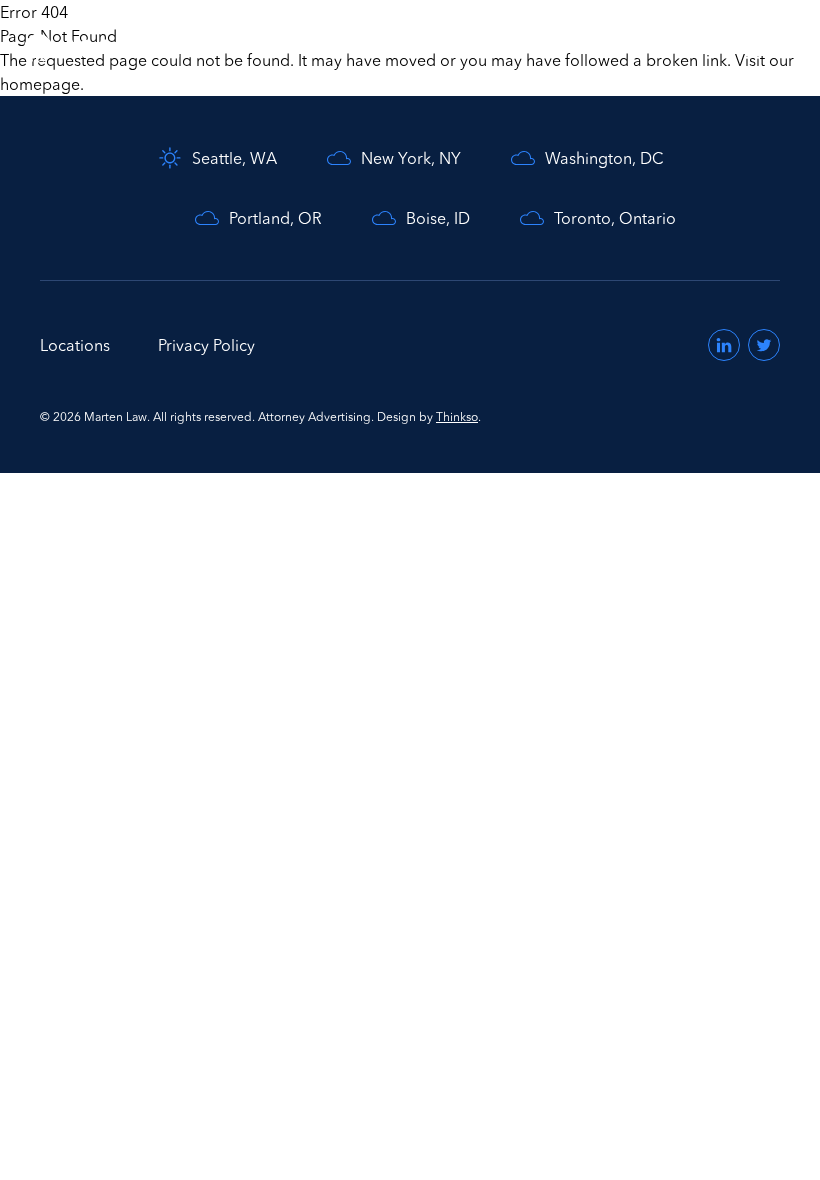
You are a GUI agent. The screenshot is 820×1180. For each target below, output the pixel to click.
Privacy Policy (206, 345)
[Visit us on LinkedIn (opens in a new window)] (724, 345)
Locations (75, 345)
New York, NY (411, 158)
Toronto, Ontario (615, 218)
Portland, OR (275, 218)
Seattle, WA (234, 158)
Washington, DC (604, 158)
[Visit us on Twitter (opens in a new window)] (764, 345)
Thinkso (457, 416)
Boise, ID (438, 218)
